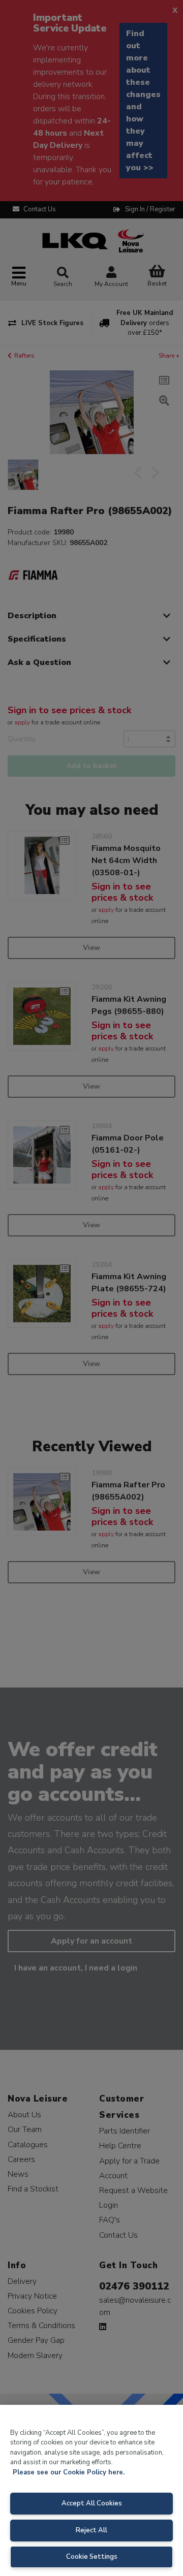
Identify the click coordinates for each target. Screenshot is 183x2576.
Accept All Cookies (92, 2503)
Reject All (91, 2530)
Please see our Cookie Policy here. (69, 2472)
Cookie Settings (92, 2557)
